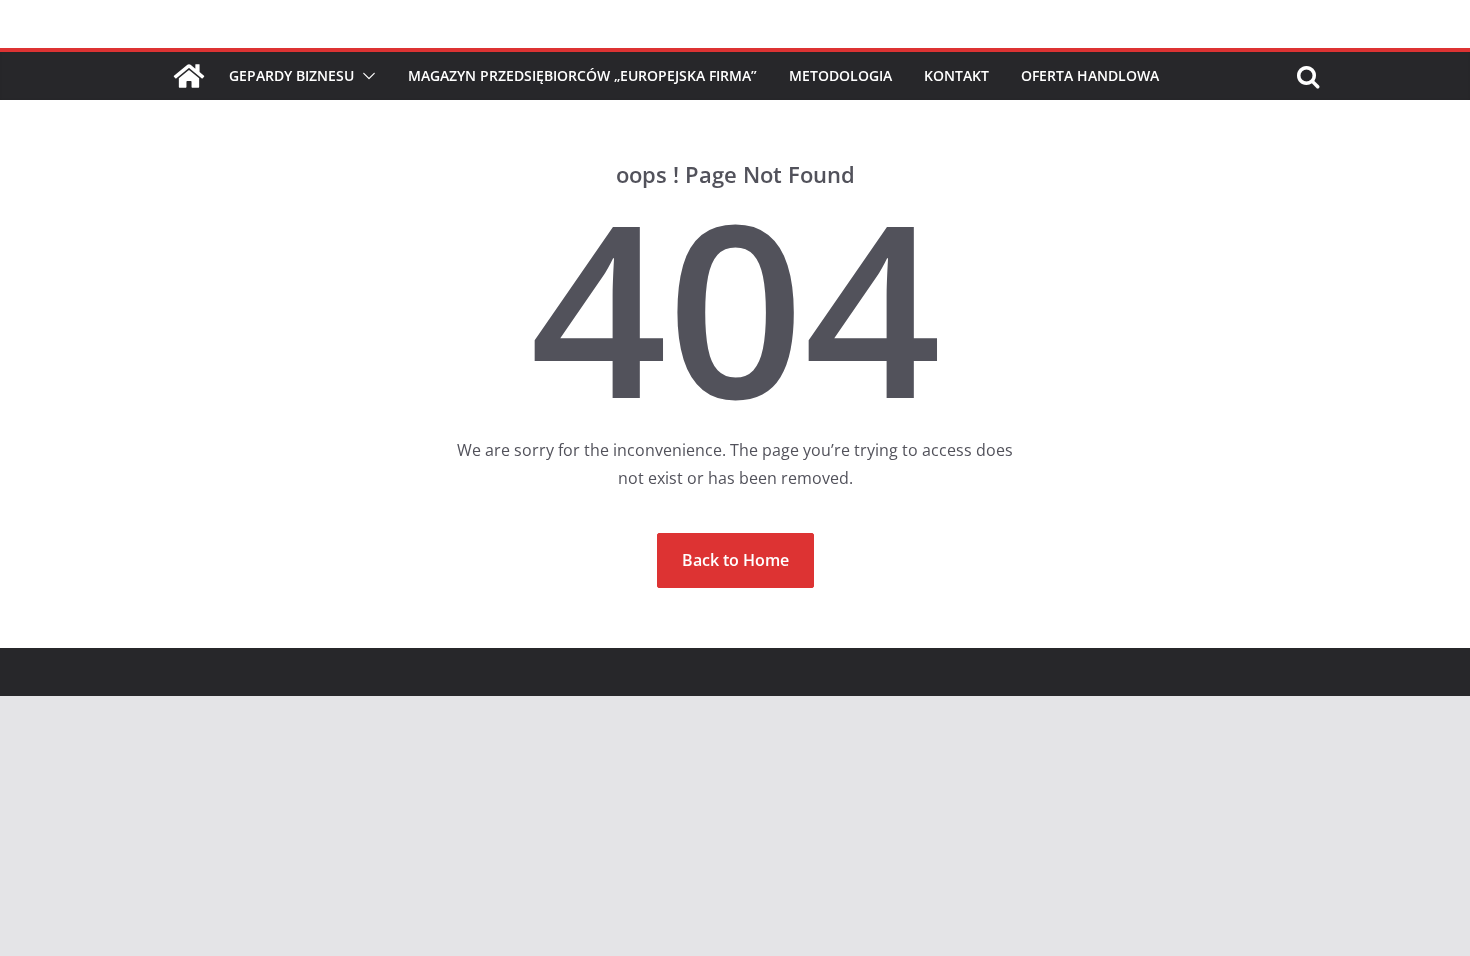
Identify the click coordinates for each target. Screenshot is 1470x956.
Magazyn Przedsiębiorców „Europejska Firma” (582, 75)
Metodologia (840, 75)
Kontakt (956, 75)
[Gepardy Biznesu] (189, 76)
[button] (365, 76)
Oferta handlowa (1090, 75)
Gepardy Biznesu (291, 75)
